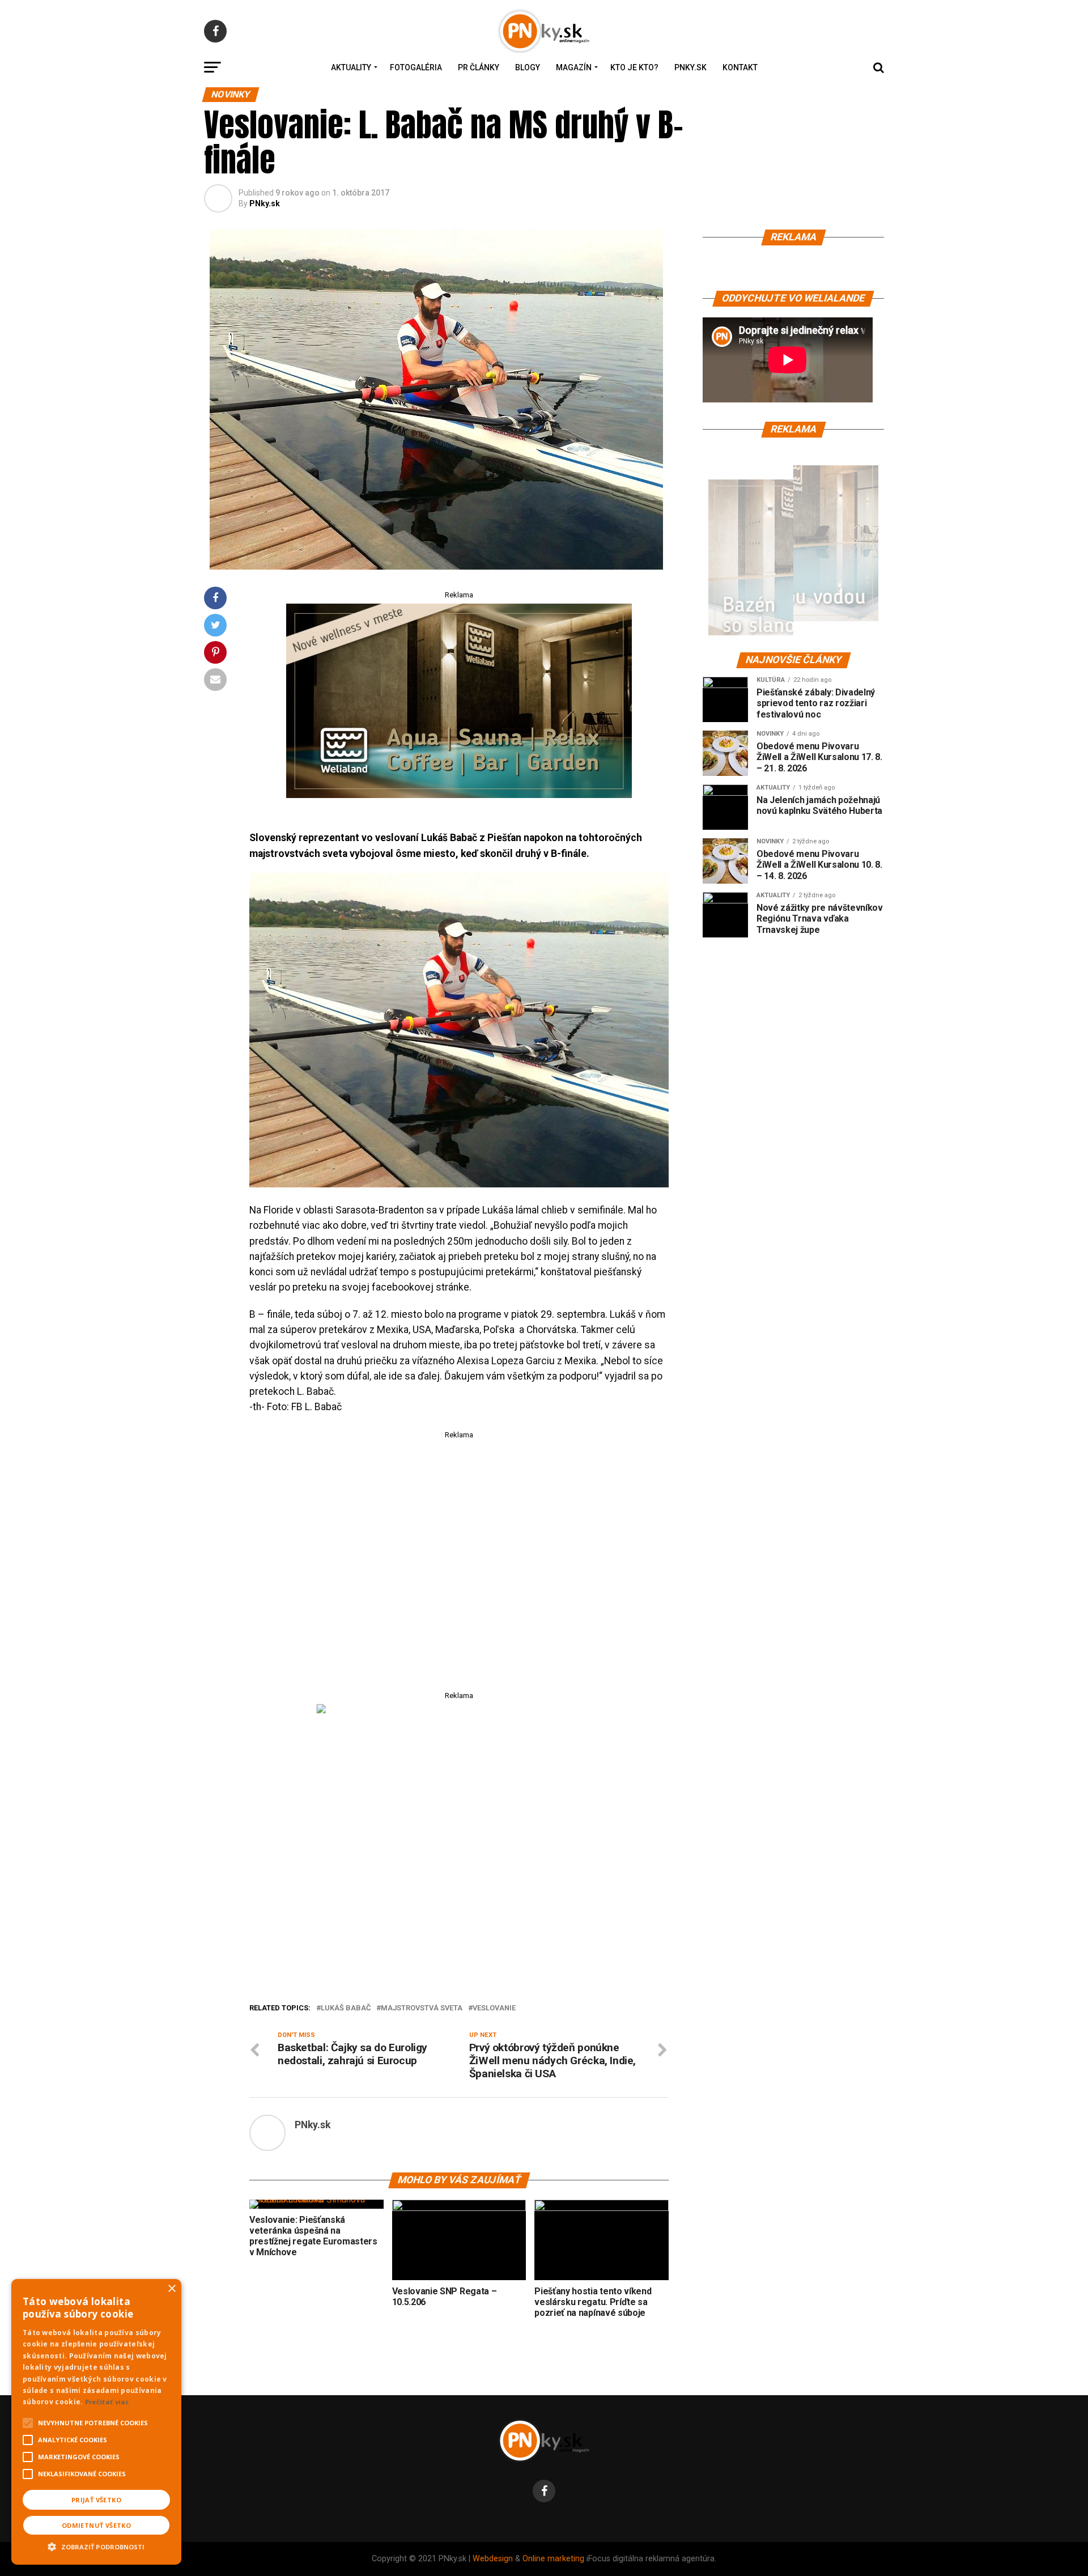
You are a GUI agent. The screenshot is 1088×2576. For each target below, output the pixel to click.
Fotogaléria (416, 67)
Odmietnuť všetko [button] (96, 2525)
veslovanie (494, 2008)
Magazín (574, 67)
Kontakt (740, 67)
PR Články (479, 67)
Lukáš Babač (346, 2008)
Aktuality (351, 67)
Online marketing (553, 2559)
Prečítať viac (107, 2402)
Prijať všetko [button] (96, 2500)
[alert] (96, 2422)
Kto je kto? (634, 67)
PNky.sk (690, 67)
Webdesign (493, 2559)
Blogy (528, 67)
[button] (96, 2545)
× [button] (171, 2289)
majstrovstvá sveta (422, 2008)
